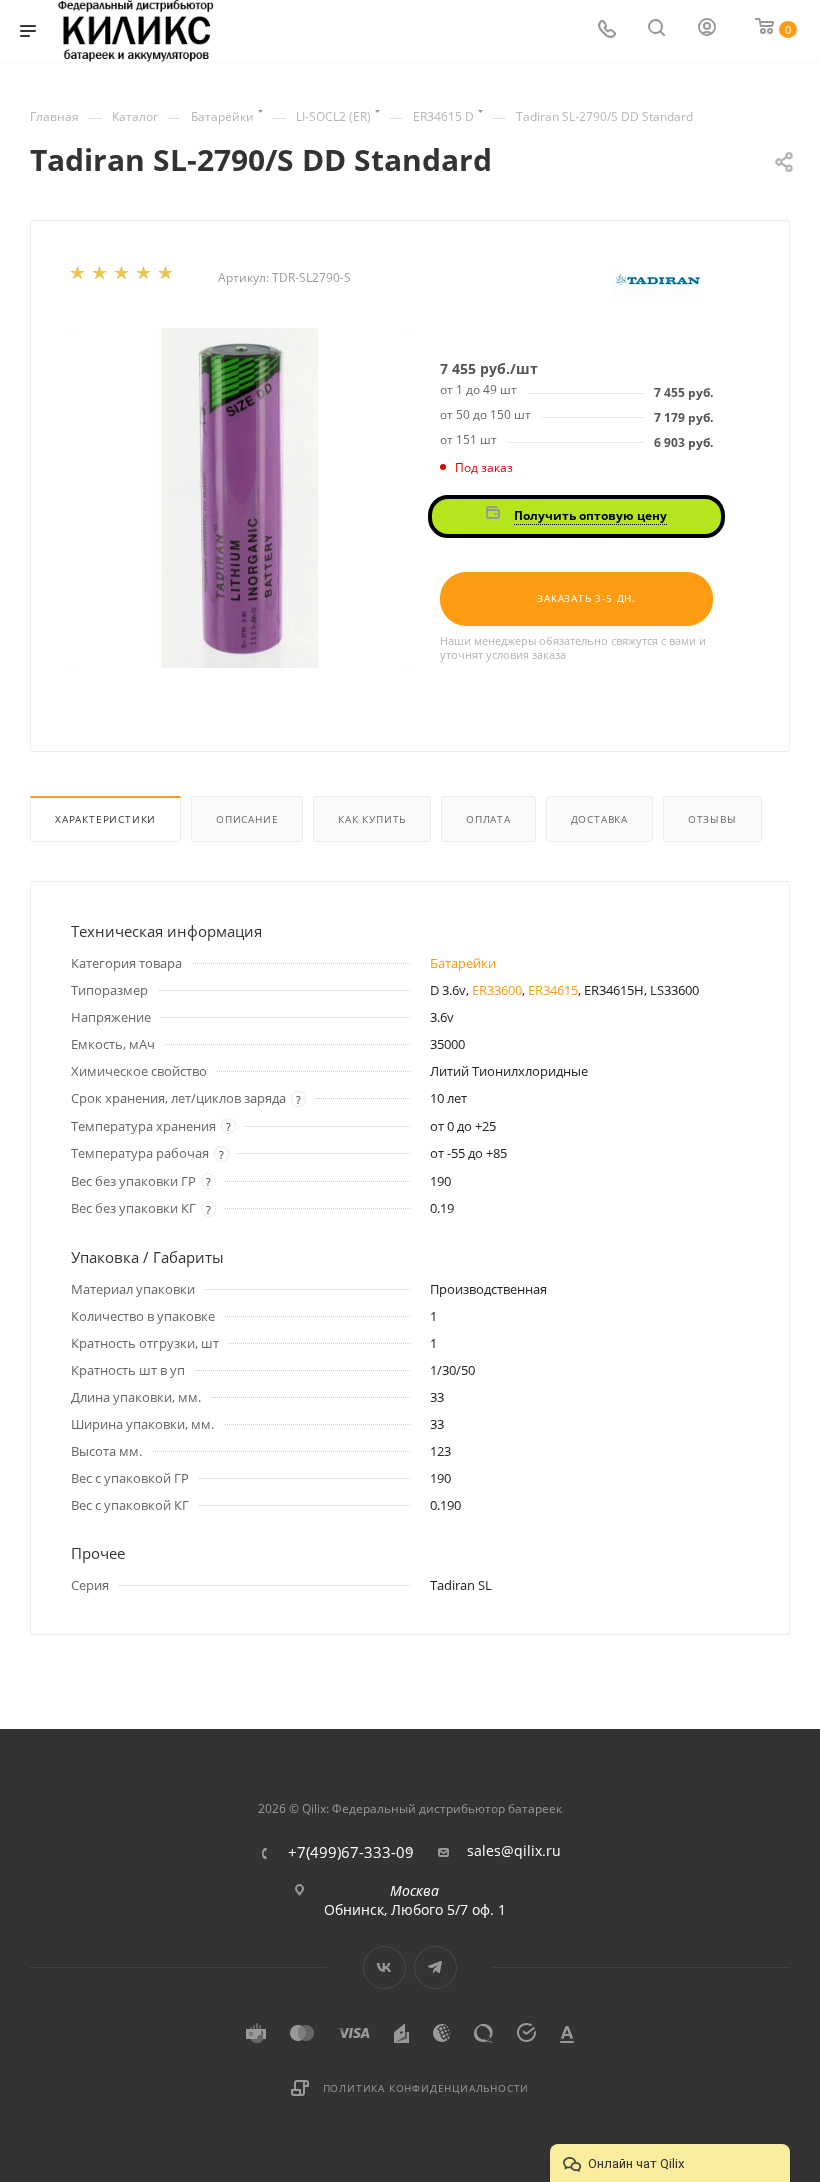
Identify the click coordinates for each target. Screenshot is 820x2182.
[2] (101, 277)
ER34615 (553, 990)
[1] (79, 277)
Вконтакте (384, 1967)
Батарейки (463, 963)
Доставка (599, 819)
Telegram (435, 1967)
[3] (123, 277)
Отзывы (712, 819)
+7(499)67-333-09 (351, 1852)
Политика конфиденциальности (426, 2088)
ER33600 (497, 990)
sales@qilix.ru (514, 1851)
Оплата (488, 819)
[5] (167, 277)
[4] (145, 277)
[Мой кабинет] (708, 31)
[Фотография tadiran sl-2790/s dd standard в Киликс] (240, 498)
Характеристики (105, 819)
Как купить (372, 819)
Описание (247, 819)
